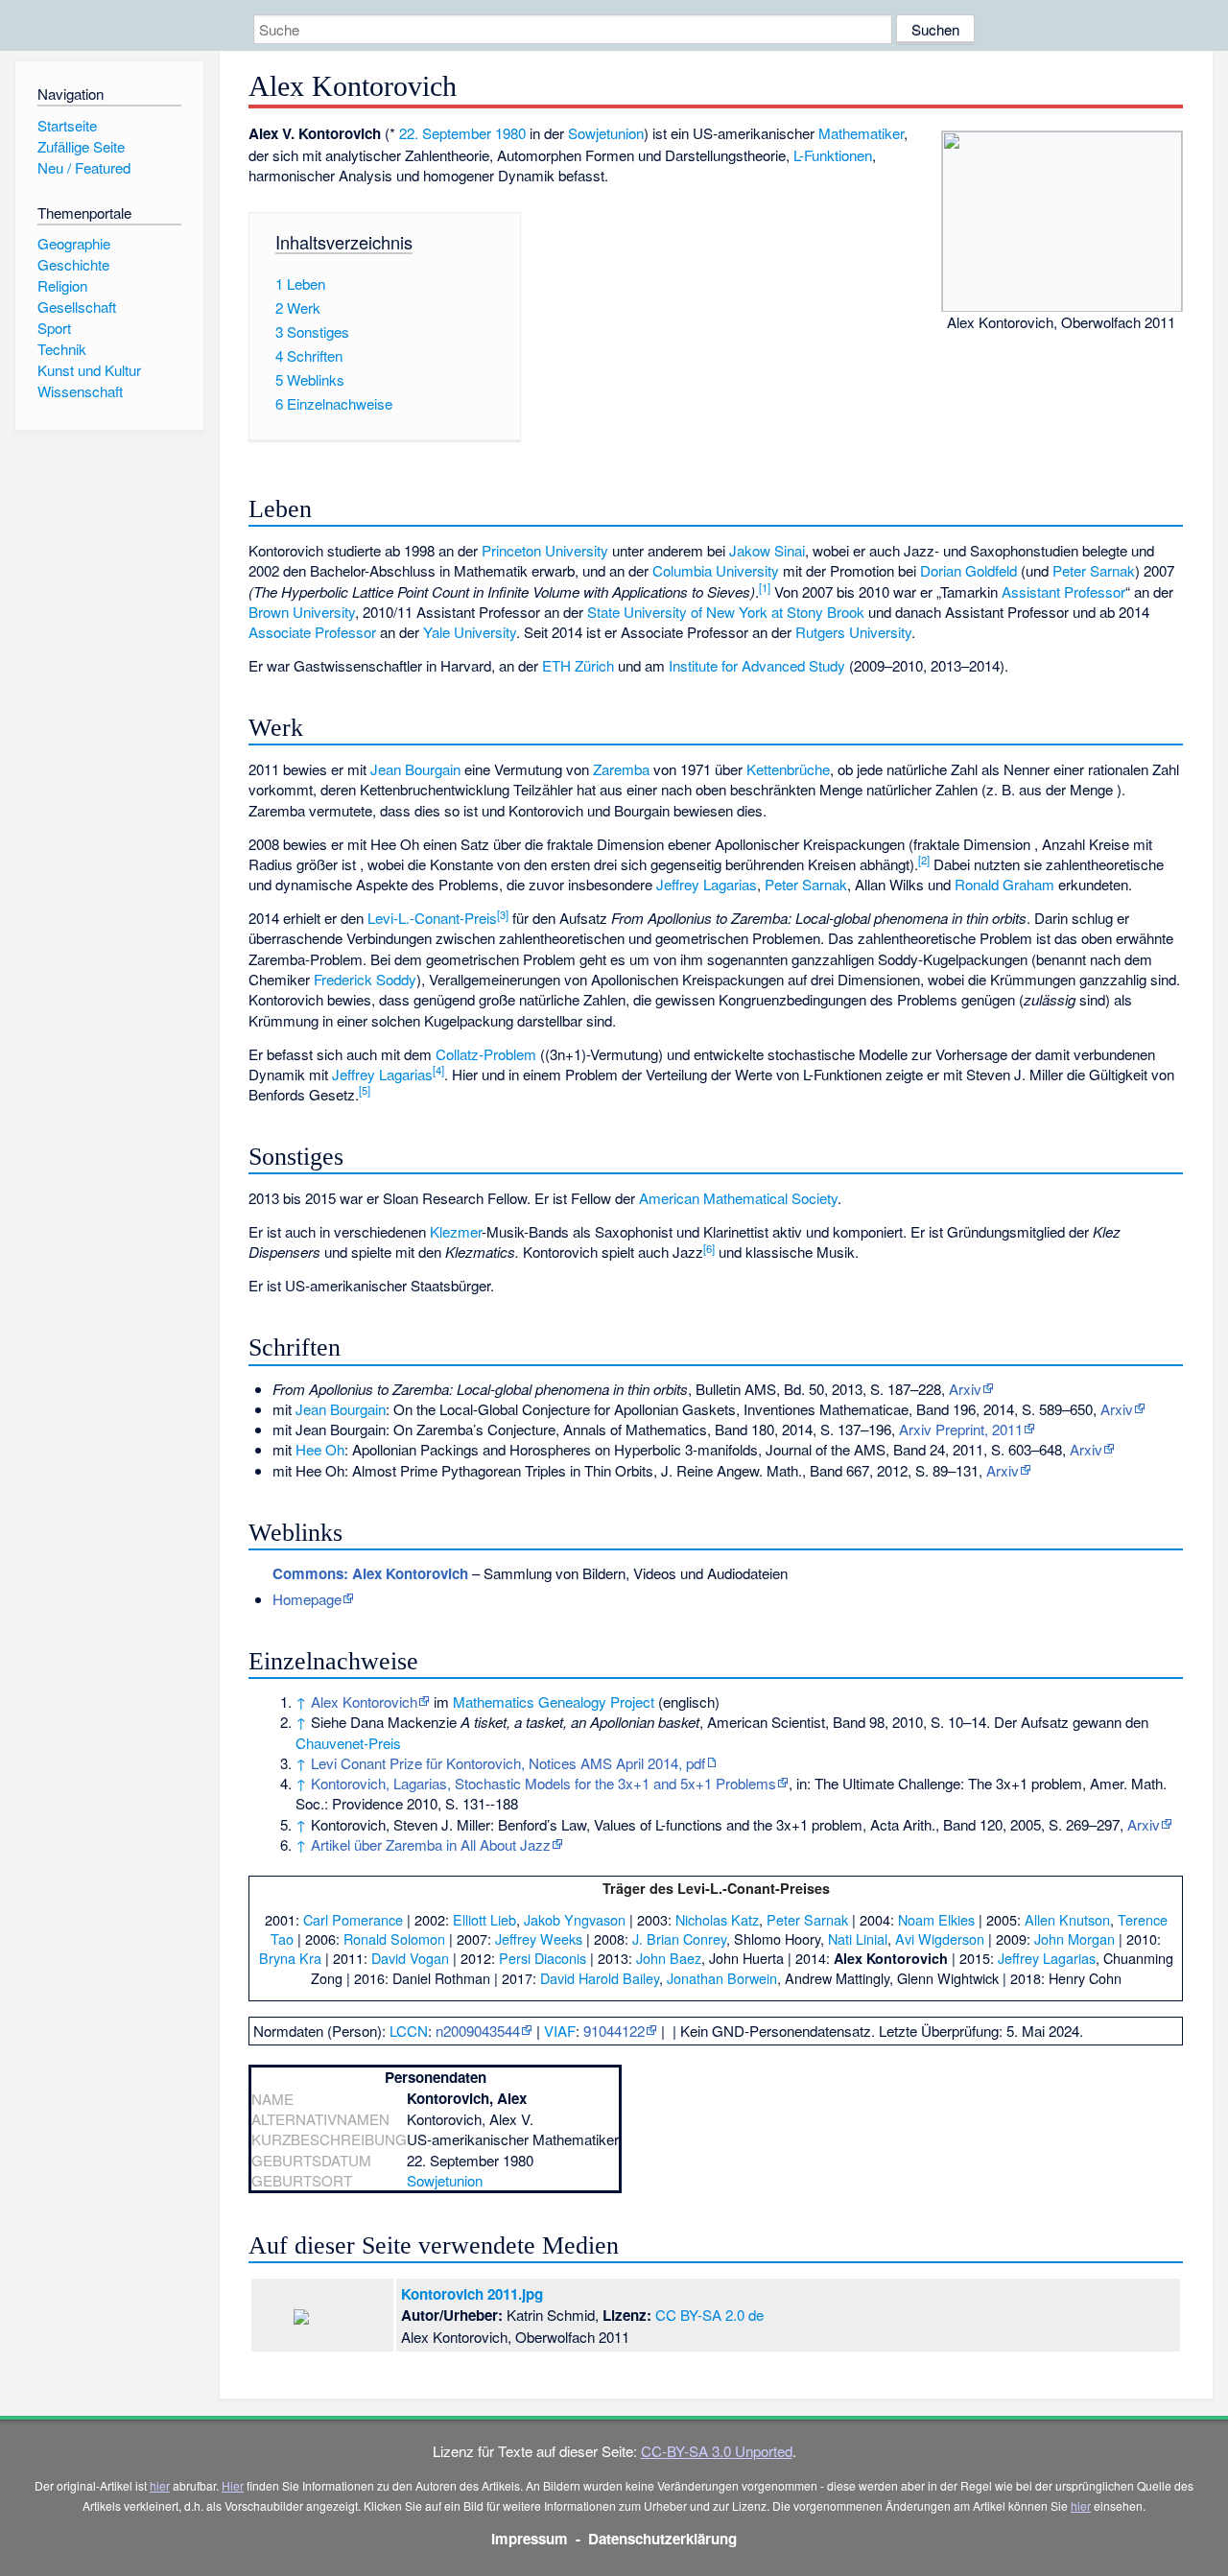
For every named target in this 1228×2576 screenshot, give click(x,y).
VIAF (560, 2031)
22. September (445, 133)
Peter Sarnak (1094, 570)
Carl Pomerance (353, 1919)
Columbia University (716, 570)
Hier (233, 2485)
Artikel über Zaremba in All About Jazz (431, 1844)
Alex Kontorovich (364, 1702)
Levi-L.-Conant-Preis (432, 918)
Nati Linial (858, 1938)
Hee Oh (320, 1449)
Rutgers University (853, 632)
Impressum (530, 2539)
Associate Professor (312, 632)
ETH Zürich (578, 665)
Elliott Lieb (484, 1919)
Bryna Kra (290, 1958)
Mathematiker (861, 133)
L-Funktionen (833, 155)
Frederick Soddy (365, 979)
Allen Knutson (1067, 1919)
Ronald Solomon (394, 1938)
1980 (510, 133)
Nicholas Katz (717, 1919)
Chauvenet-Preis (348, 1743)
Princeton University (545, 550)
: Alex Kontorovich (370, 1573)
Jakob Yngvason (575, 1919)
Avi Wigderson (940, 1938)
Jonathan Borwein (722, 1978)
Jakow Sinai (767, 550)
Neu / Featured (84, 167)
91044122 (614, 2031)
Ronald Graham (1004, 884)
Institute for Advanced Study (757, 665)
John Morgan (1074, 1938)
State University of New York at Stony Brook (726, 612)
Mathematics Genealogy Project (554, 1702)
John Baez (669, 1958)
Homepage (307, 1599)
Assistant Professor (1063, 591)
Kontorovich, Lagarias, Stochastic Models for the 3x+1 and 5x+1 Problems (543, 1783)
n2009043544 (478, 2031)
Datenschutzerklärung (662, 2539)
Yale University (470, 632)
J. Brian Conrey (679, 1938)
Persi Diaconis (543, 1958)
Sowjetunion (606, 133)
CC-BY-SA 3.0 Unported (717, 2451)
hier (160, 2485)
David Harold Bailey (600, 1978)
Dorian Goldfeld (968, 570)
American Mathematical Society (738, 1198)
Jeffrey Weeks (539, 1938)
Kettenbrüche (788, 769)
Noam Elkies (936, 1919)
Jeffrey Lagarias (707, 884)
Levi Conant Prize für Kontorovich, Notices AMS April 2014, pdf (508, 1763)
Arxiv (965, 1389)
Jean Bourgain (415, 769)
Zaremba (621, 769)
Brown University (302, 612)
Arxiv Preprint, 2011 (961, 1429)
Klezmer (456, 1231)
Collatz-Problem (486, 1054)
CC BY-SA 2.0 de (709, 2315)
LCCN (409, 2031)
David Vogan (410, 1958)
